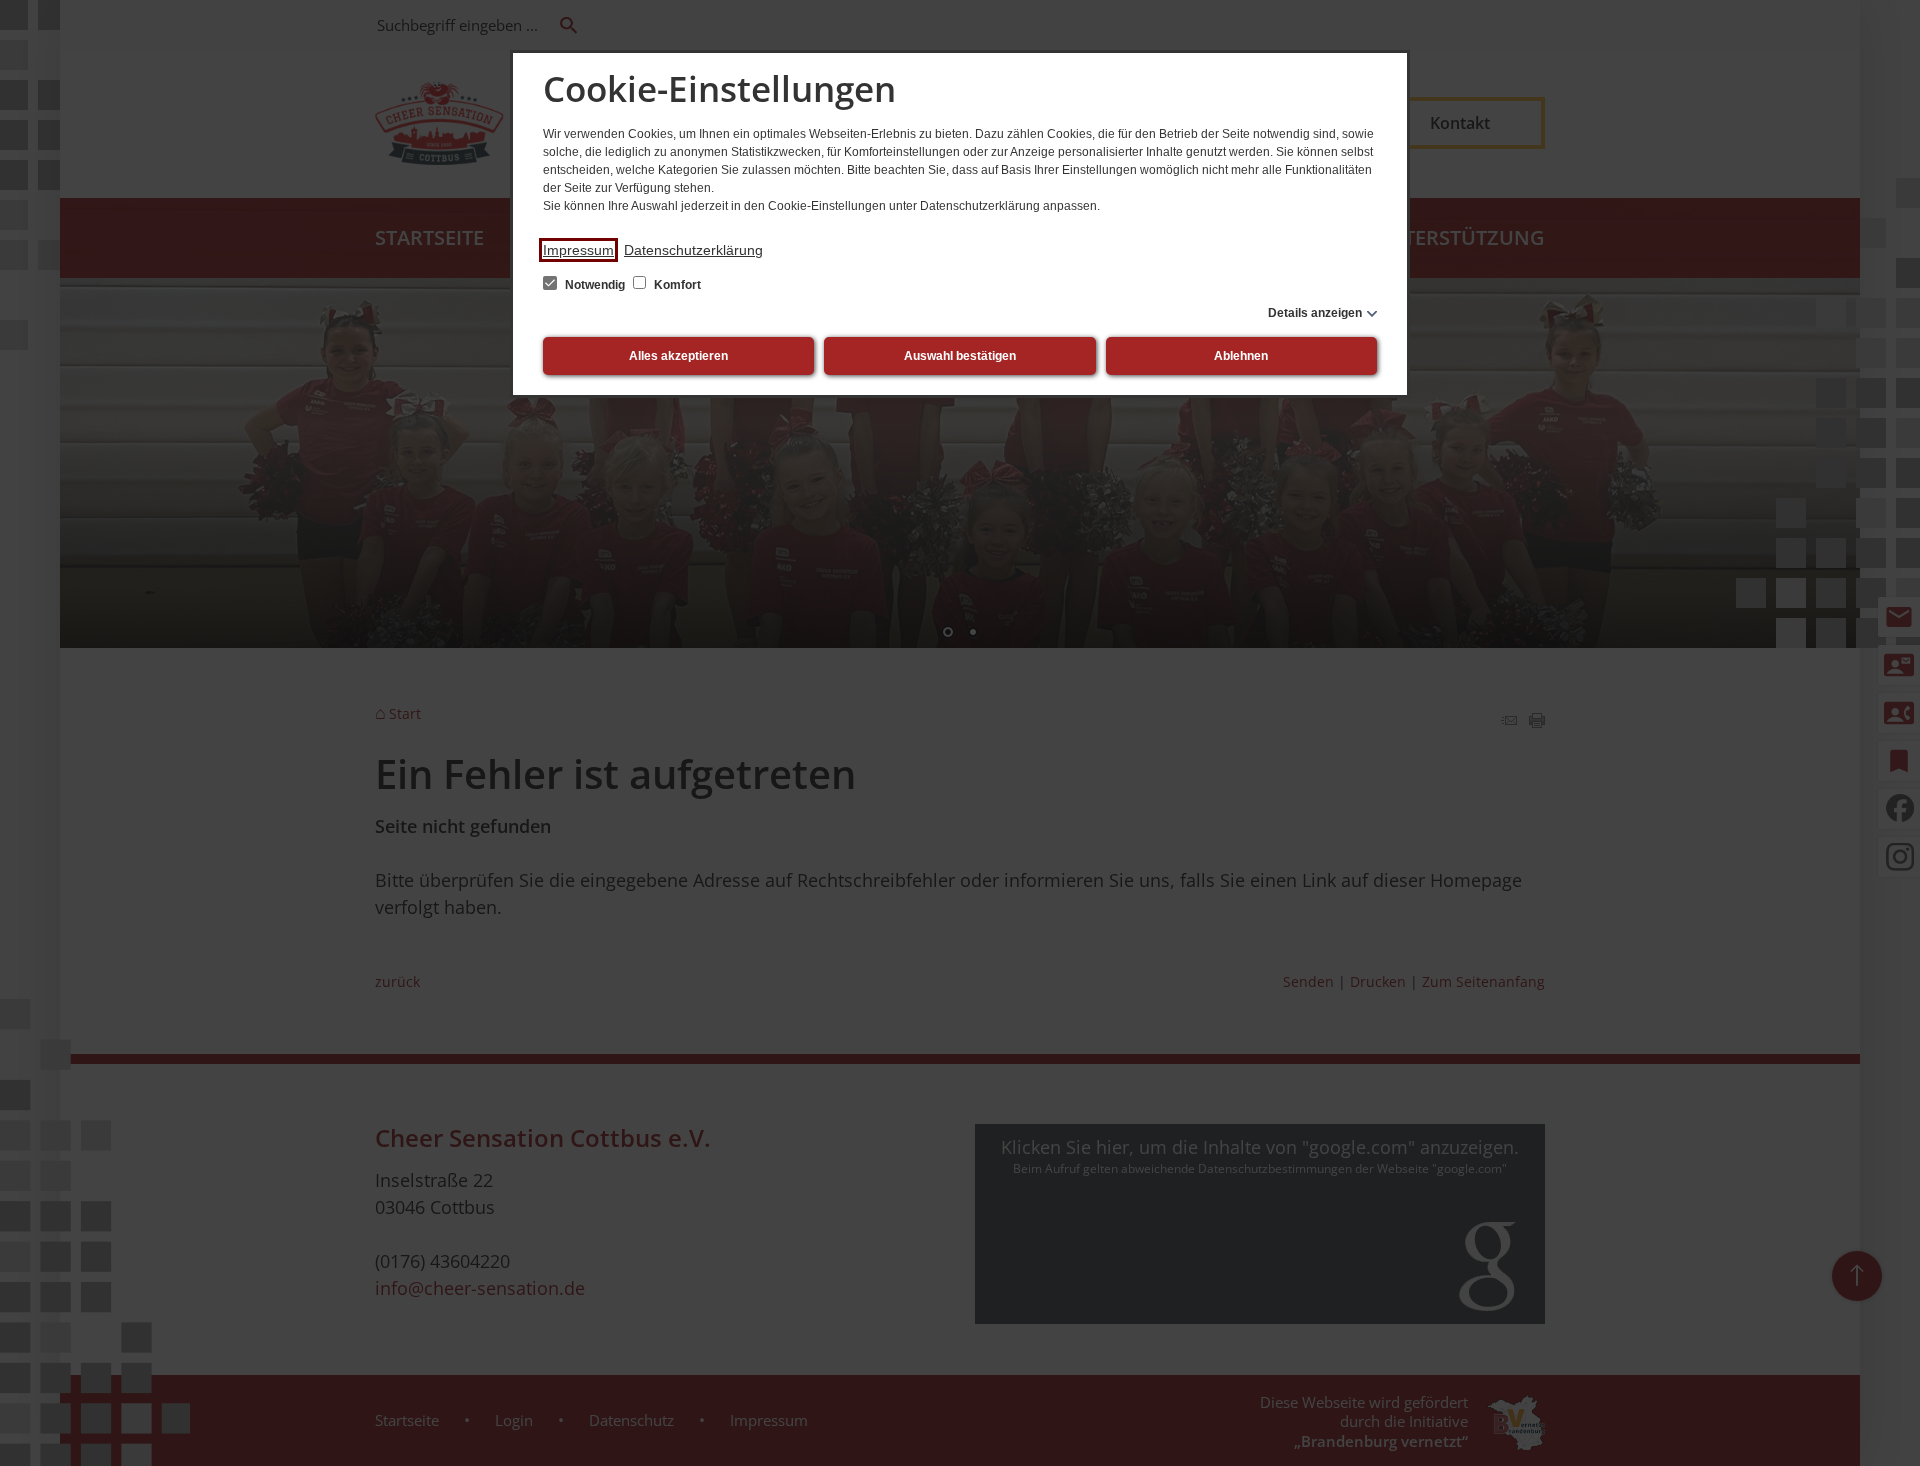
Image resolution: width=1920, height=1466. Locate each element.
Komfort (676, 285)
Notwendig (595, 285)
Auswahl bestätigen (960, 356)
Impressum (578, 250)
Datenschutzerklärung (693, 250)
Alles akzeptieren (678, 356)
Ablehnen (1241, 356)
